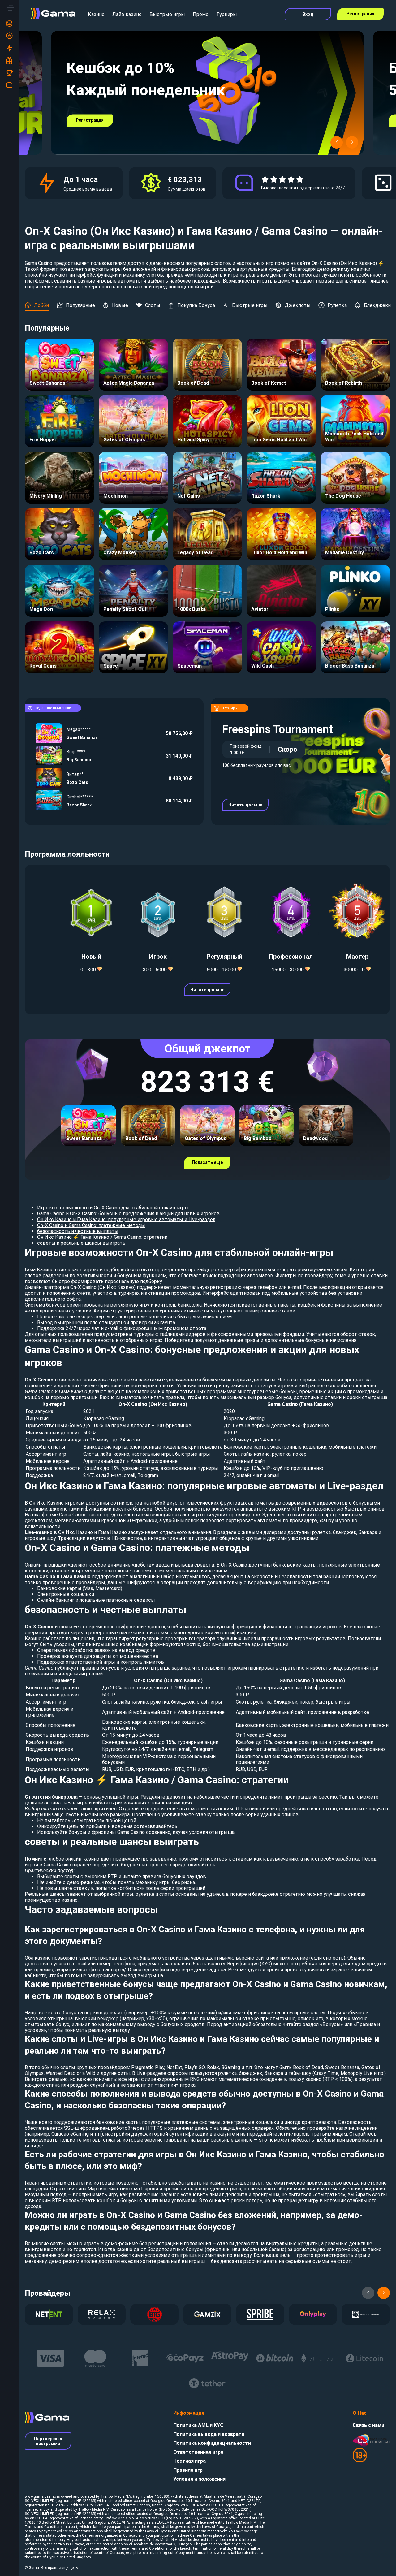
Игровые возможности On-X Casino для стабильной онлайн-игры (113, 1208)
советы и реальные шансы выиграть (81, 1243)
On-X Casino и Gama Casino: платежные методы (91, 1225)
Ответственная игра (198, 2452)
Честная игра (189, 2461)
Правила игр (188, 2470)
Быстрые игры (167, 14)
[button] (337, 142)
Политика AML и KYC (198, 2425)
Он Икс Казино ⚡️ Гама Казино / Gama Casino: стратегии (102, 1237)
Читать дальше (245, 805)
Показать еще (207, 1162)
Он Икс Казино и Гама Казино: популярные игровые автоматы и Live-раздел (126, 1219)
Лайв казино (127, 14)
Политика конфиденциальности (212, 2443)
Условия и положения (199, 2479)
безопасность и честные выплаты (78, 1231)
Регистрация (360, 14)
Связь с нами (368, 2425)
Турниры (227, 14)
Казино (96, 14)
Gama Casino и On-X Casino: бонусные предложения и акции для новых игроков (128, 1214)
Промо (201, 14)
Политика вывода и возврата (209, 2434)
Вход (308, 14)
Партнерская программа (48, 2441)
